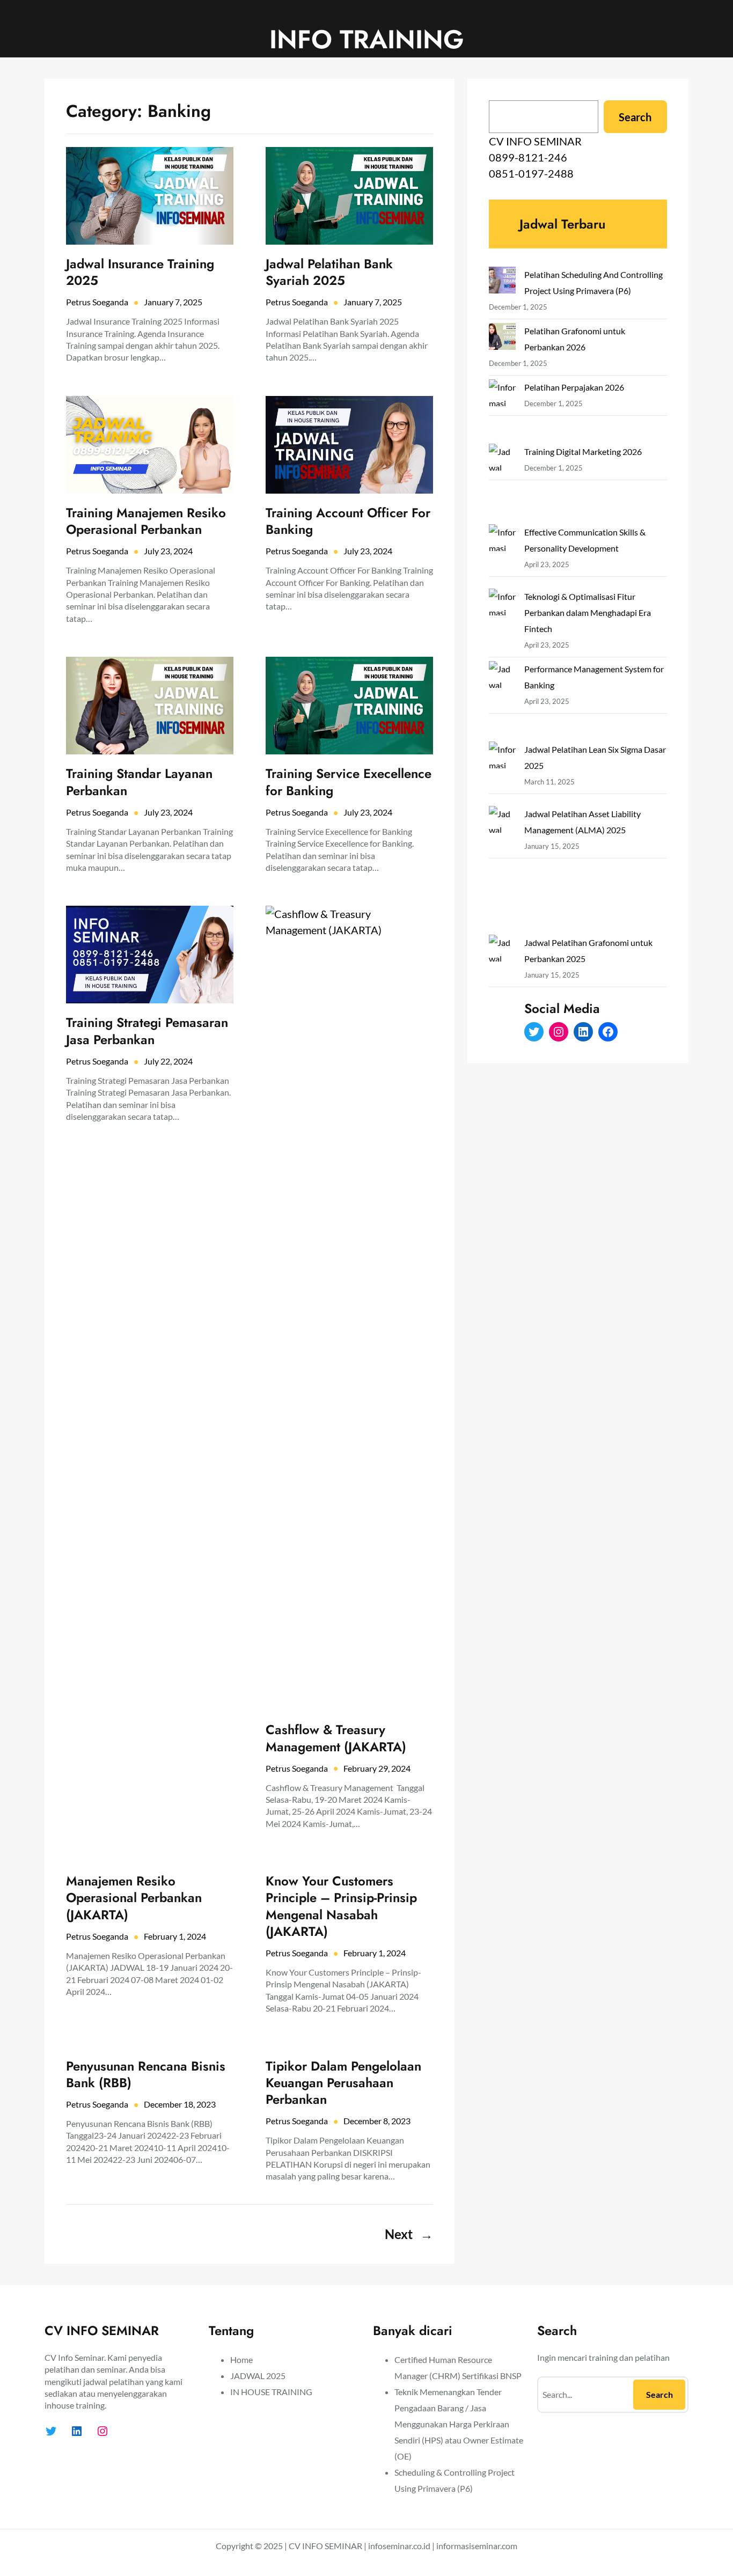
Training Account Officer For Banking (348, 521)
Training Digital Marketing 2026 (583, 452)
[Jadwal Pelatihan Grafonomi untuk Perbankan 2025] (502, 999)
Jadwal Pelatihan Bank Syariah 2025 (329, 272)
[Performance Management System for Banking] (502, 701)
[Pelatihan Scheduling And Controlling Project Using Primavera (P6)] (502, 282)
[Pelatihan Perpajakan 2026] (502, 412)
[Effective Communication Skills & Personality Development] (502, 556)
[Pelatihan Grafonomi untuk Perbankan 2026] (502, 339)
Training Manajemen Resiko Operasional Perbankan (146, 521)
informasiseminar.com (477, 2546)
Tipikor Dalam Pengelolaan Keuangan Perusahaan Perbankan (343, 2083)
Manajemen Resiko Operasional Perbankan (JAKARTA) (134, 1898)
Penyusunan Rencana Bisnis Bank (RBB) (146, 2074)
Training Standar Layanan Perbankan (139, 782)
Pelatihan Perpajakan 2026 (574, 387)
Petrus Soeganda (97, 302)
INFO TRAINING (367, 39)
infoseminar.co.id (399, 2546)
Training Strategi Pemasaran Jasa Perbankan (147, 1031)
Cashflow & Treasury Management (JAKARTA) (336, 1738)
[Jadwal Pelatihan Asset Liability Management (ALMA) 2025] (502, 870)
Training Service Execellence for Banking (349, 782)
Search (635, 117)
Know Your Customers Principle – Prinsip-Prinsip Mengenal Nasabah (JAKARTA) (341, 1906)
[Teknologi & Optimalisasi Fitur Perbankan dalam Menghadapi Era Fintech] (502, 621)
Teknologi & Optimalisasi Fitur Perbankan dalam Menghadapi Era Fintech (588, 612)
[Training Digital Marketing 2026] (502, 484)
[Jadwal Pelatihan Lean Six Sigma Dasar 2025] (502, 774)
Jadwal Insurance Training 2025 (140, 272)
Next (409, 2234)
